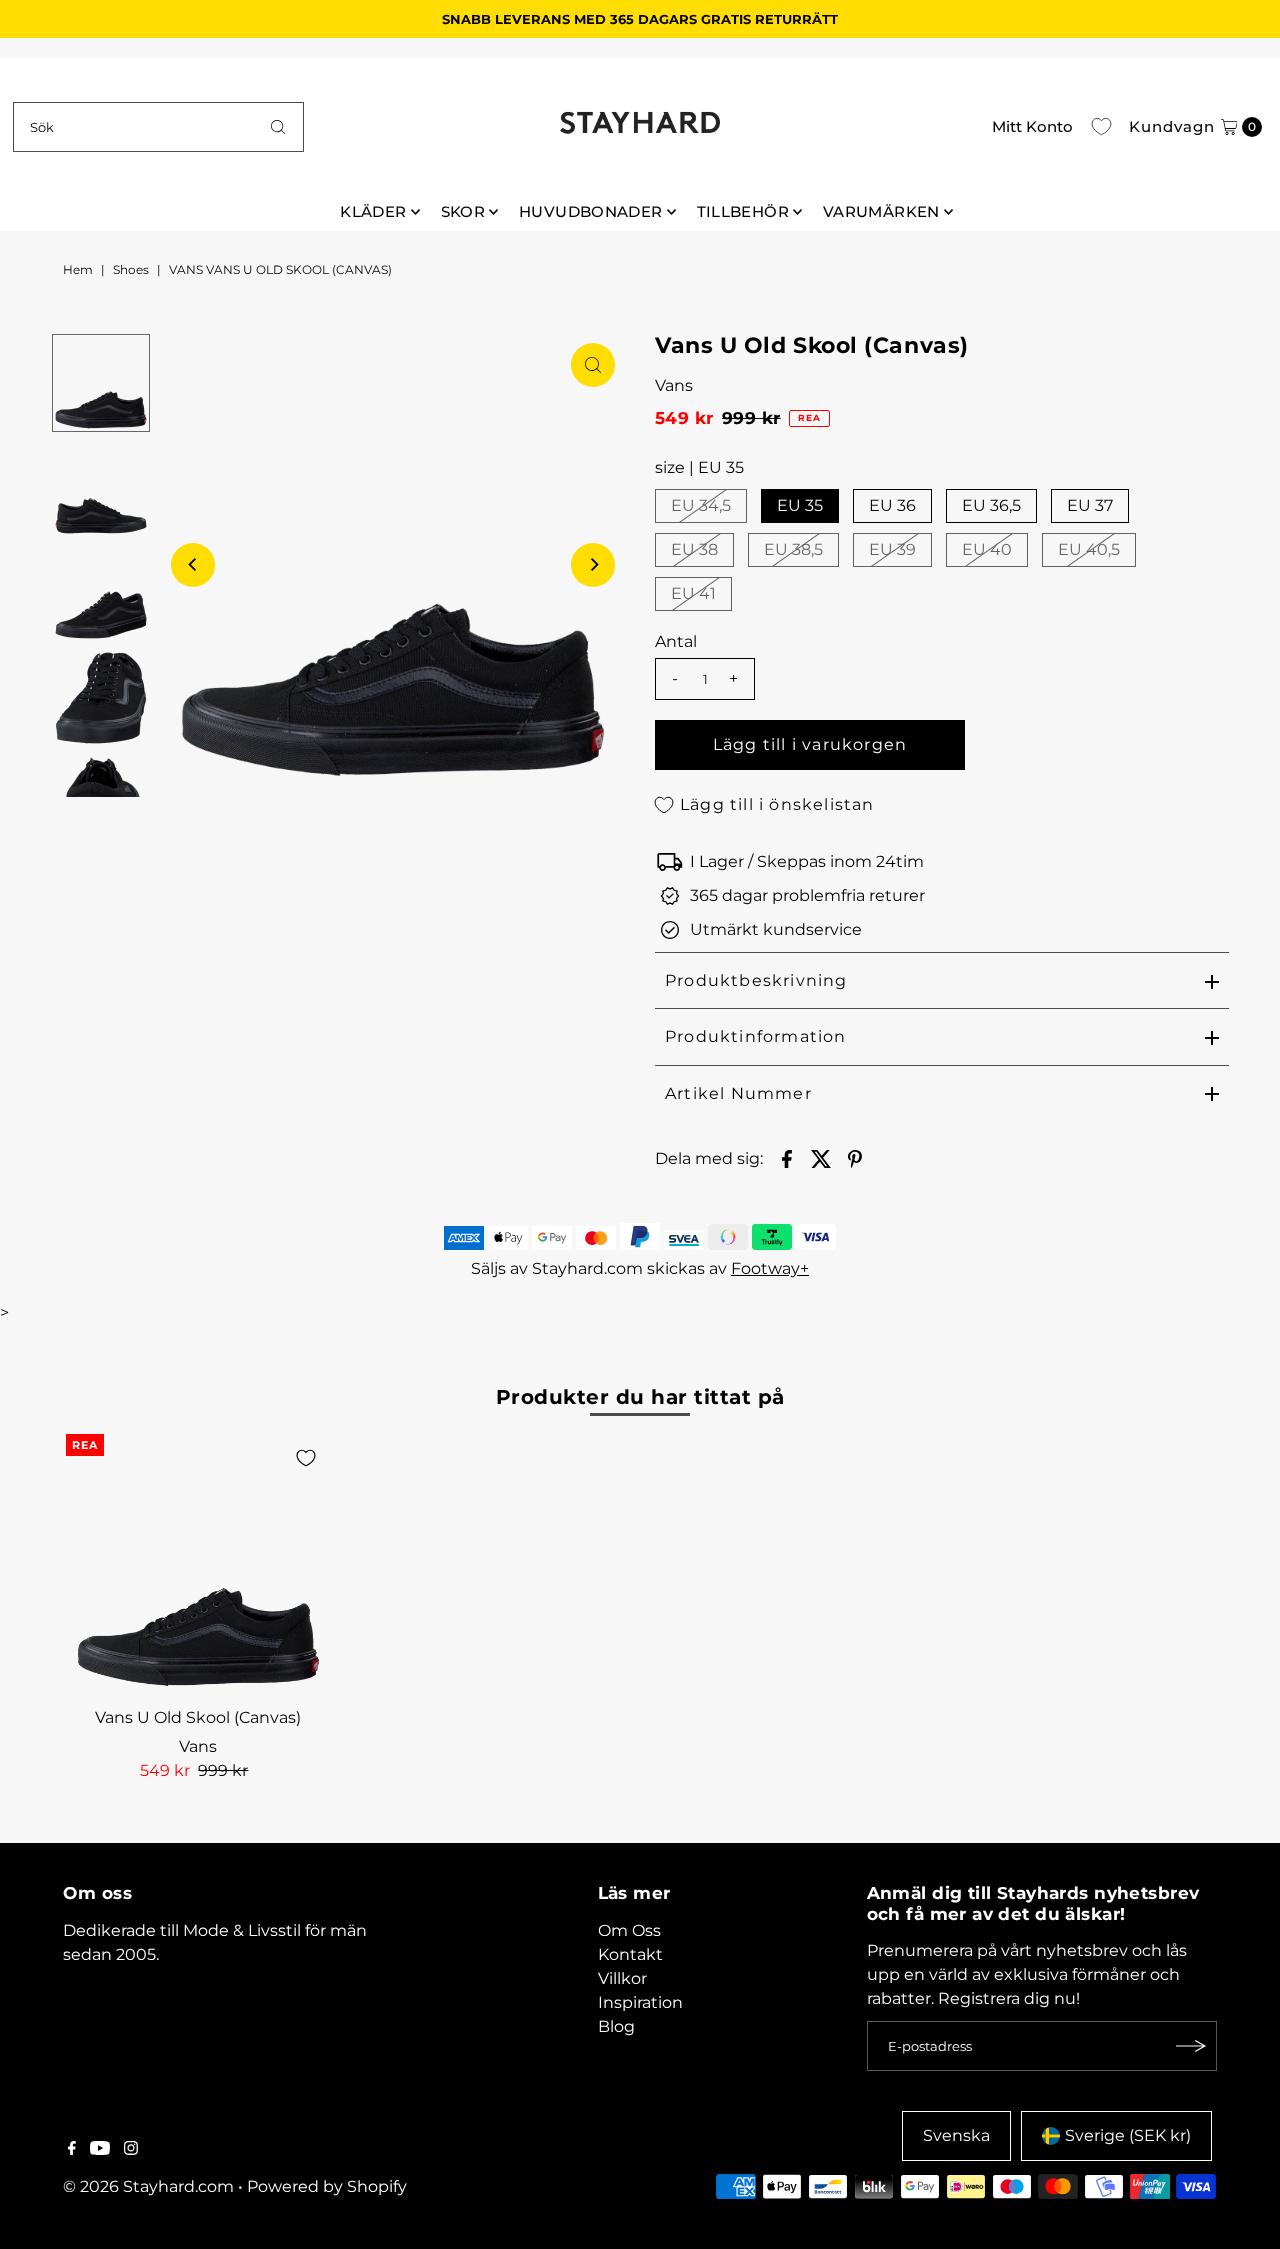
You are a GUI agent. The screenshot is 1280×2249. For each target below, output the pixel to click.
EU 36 (892, 505)
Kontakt (630, 1954)
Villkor (622, 1978)
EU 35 (800, 505)
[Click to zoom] (593, 365)
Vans (674, 385)
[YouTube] (100, 2150)
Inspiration (640, 2002)
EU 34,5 (701, 505)
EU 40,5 (1089, 549)
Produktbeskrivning (756, 980)
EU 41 (693, 593)
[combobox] (158, 127)
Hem (78, 269)
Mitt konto (1032, 126)
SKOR (463, 211)
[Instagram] (131, 2150)
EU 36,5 (991, 505)
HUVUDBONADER (591, 211)
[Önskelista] (1101, 127)
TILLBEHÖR (743, 211)
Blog (616, 2026)
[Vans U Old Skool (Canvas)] (198, 1566)
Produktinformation (756, 1036)
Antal (676, 641)
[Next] (593, 565)
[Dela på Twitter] (821, 1158)
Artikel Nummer (738, 1093)
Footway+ (770, 1268)
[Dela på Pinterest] (855, 1158)
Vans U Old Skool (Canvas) (198, 1717)
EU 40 (987, 549)
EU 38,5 (793, 549)
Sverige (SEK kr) (1128, 2135)
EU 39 (892, 549)
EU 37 (1090, 505)
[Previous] (193, 565)
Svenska (956, 2135)
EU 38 (694, 549)
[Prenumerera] (1192, 2046)
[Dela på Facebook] (787, 1158)
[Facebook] (72, 2150)
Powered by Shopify (327, 2186)
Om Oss (629, 1930)
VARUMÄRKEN (881, 211)
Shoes (131, 269)
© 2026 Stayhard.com (148, 2186)
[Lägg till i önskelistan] (306, 1458)
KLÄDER (373, 211)
